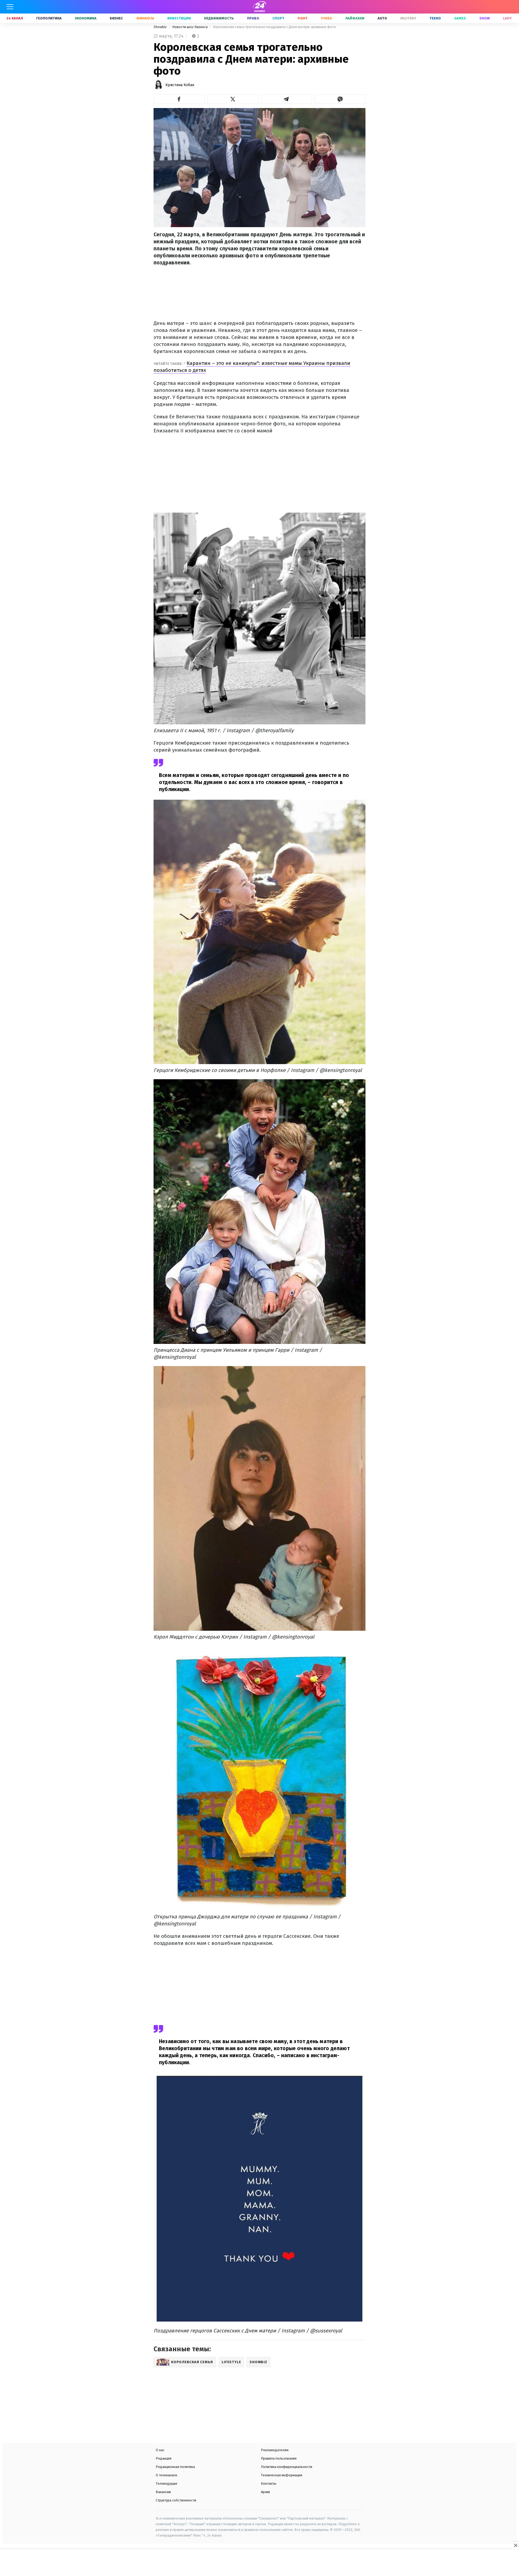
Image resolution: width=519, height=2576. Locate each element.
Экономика (86, 18)
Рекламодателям (275, 2450)
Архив (265, 2492)
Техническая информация (282, 2475)
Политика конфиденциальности (287, 2467)
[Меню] (10, 7)
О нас (160, 2450)
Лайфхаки (355, 18)
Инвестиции (179, 18)
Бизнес (116, 18)
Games (460, 18)
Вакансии (163, 2492)
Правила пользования (279, 2458)
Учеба (326, 18)
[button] (179, 99)
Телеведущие (167, 2483)
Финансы (145, 18)
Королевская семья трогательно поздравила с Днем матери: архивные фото (275, 27)
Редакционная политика (175, 2467)
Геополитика (49, 18)
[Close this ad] (515, 2545)
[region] (259, 2563)
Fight (303, 18)
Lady (507, 18)
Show (485, 18)
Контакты (269, 2483)
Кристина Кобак (180, 85)
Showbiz (161, 27)
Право (253, 18)
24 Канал (15, 18)
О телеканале (167, 2475)
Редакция (164, 2458)
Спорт (278, 18)
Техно (435, 18)
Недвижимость (219, 18)
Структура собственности (176, 2500)
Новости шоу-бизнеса (190, 27)
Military (408, 18)
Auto (382, 18)
